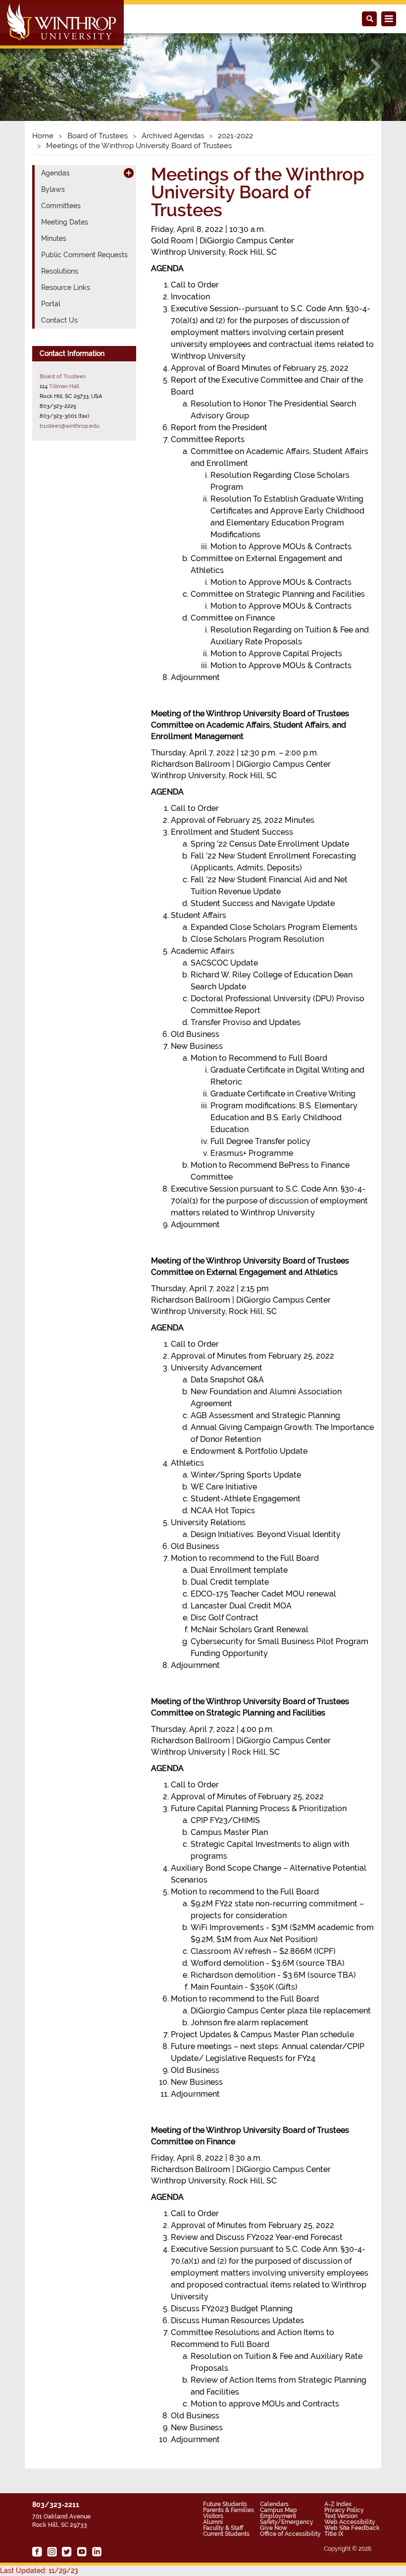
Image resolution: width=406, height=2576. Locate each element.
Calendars (274, 2504)
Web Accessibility (350, 2522)
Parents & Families (228, 2510)
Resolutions (60, 271)
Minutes (54, 238)
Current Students (226, 2534)
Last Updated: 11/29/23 (39, 2571)
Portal (51, 304)
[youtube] (82, 2552)
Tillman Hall (64, 386)
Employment (278, 2516)
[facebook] (37, 2552)
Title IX (334, 2534)
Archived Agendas (173, 136)
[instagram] (52, 2552)
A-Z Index (338, 2504)
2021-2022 (235, 136)
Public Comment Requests (84, 255)
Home (43, 136)
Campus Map (279, 2510)
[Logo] (63, 25)
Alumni (213, 2522)
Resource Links (66, 287)
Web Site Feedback (352, 2528)
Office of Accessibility (290, 2534)
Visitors (213, 2516)
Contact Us (59, 320)
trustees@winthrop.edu (70, 426)
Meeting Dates (65, 222)
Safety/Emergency (287, 2522)
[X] (67, 2552)
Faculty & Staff (223, 2528)
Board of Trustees (98, 136)
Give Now (274, 2528)
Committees (61, 206)
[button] (30, 66)
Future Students (225, 2504)
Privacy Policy (344, 2510)
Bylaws (53, 189)
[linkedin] (97, 2552)
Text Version (341, 2516)
